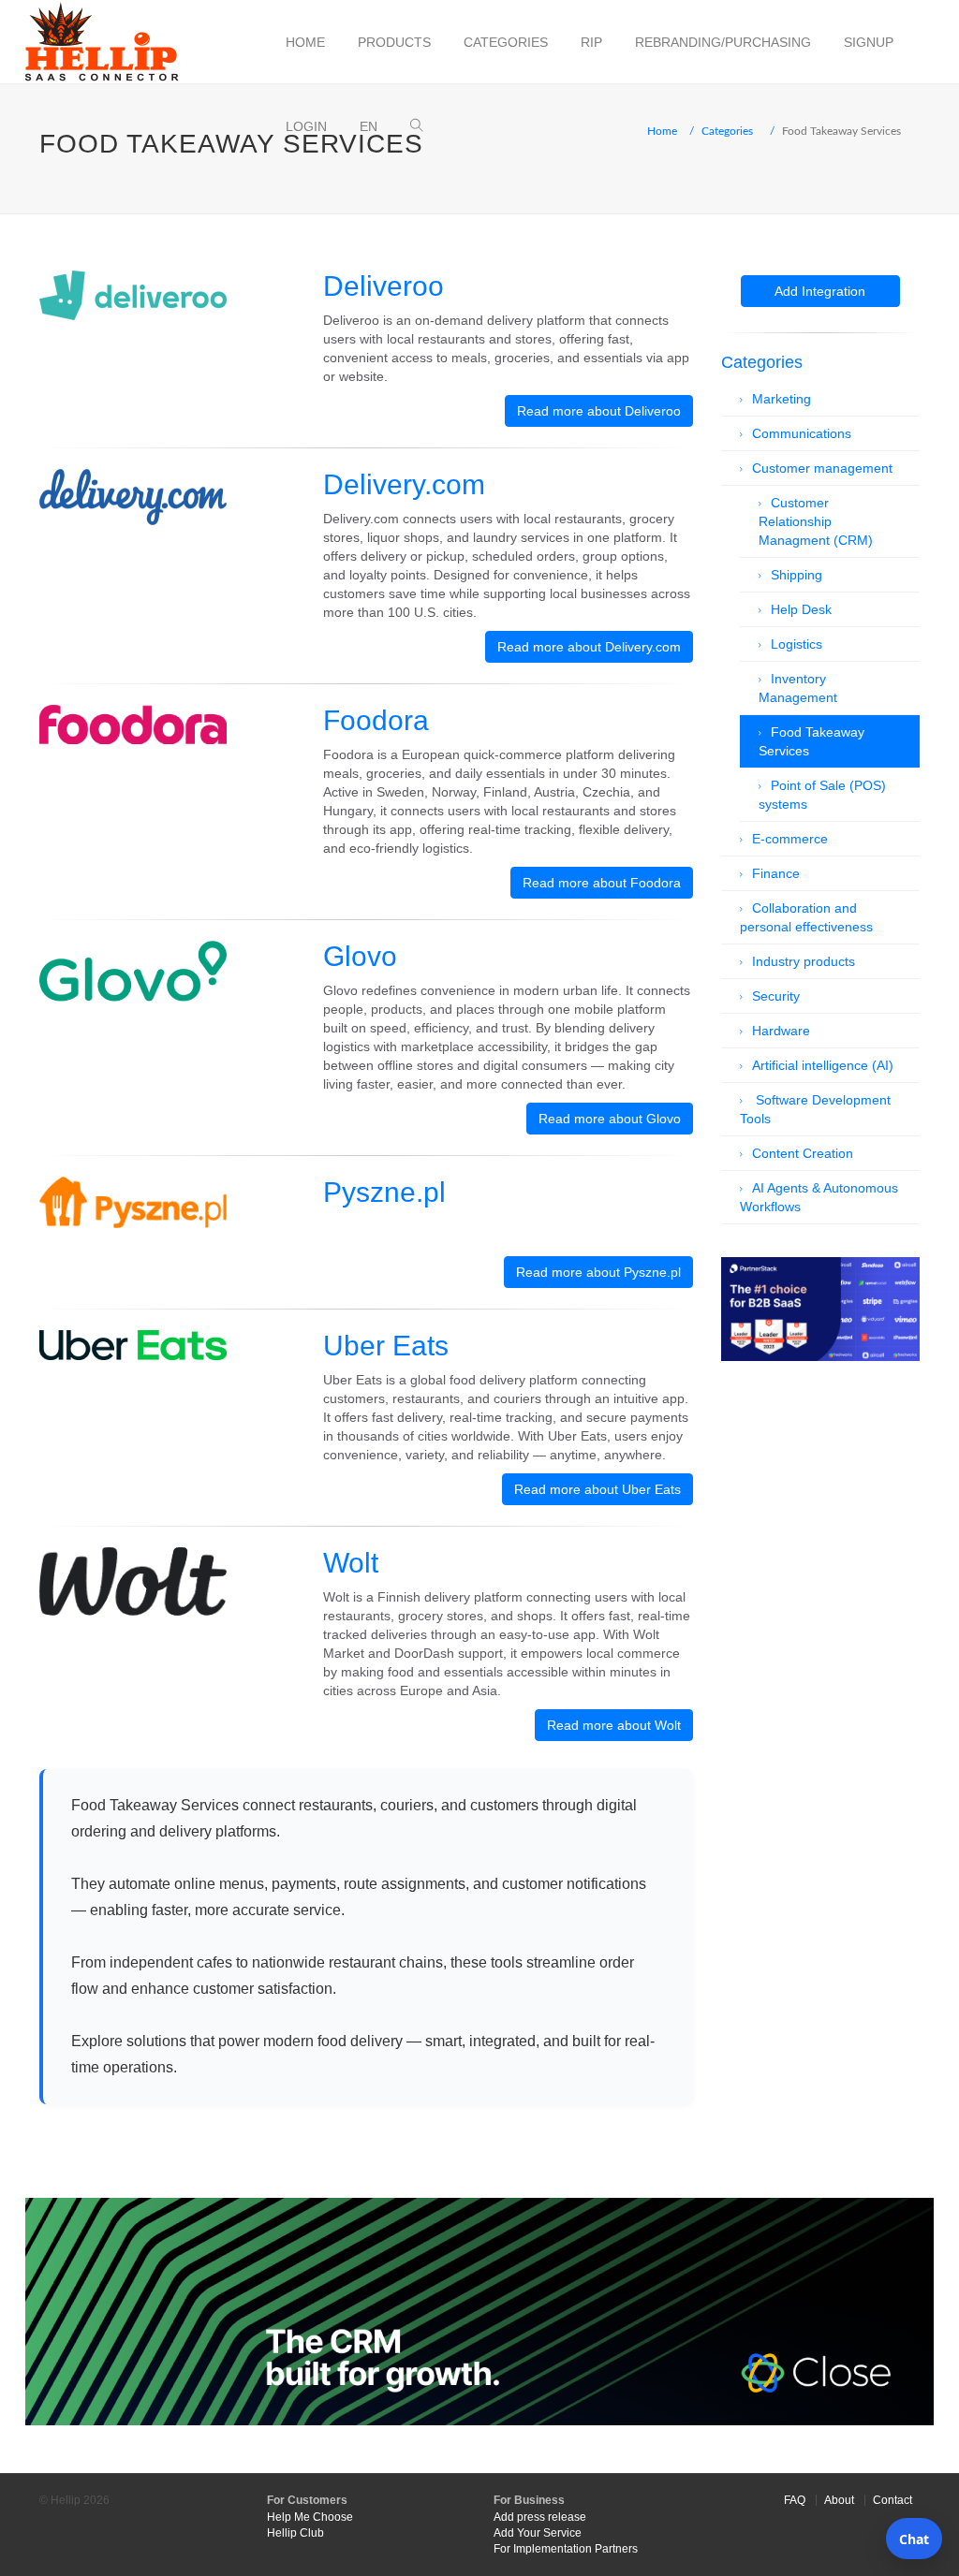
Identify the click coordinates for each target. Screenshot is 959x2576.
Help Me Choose (310, 2517)
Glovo (360, 956)
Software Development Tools (815, 1109)
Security (776, 996)
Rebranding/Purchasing (723, 42)
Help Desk (801, 609)
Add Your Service (538, 2533)
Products (394, 42)
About (839, 2500)
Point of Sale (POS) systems (822, 795)
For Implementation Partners (566, 2549)
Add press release (540, 2517)
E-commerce (790, 839)
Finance (776, 873)
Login (306, 126)
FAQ (795, 2500)
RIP (591, 42)
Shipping (797, 575)
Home (305, 42)
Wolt (351, 1563)
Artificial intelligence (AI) (823, 1065)
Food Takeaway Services (811, 741)
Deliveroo (384, 286)
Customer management (822, 468)
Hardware (781, 1031)
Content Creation (803, 1153)
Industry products (804, 961)
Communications (802, 433)
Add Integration (820, 291)
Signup (869, 42)
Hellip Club (295, 2533)
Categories (506, 42)
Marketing (782, 399)
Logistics (797, 644)
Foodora (376, 720)
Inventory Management (798, 688)
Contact (893, 2500)
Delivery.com (404, 484)
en (369, 126)
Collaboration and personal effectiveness (806, 917)
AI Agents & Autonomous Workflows (819, 1197)
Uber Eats (386, 1346)
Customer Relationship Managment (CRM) (816, 521)
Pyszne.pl (384, 1192)
